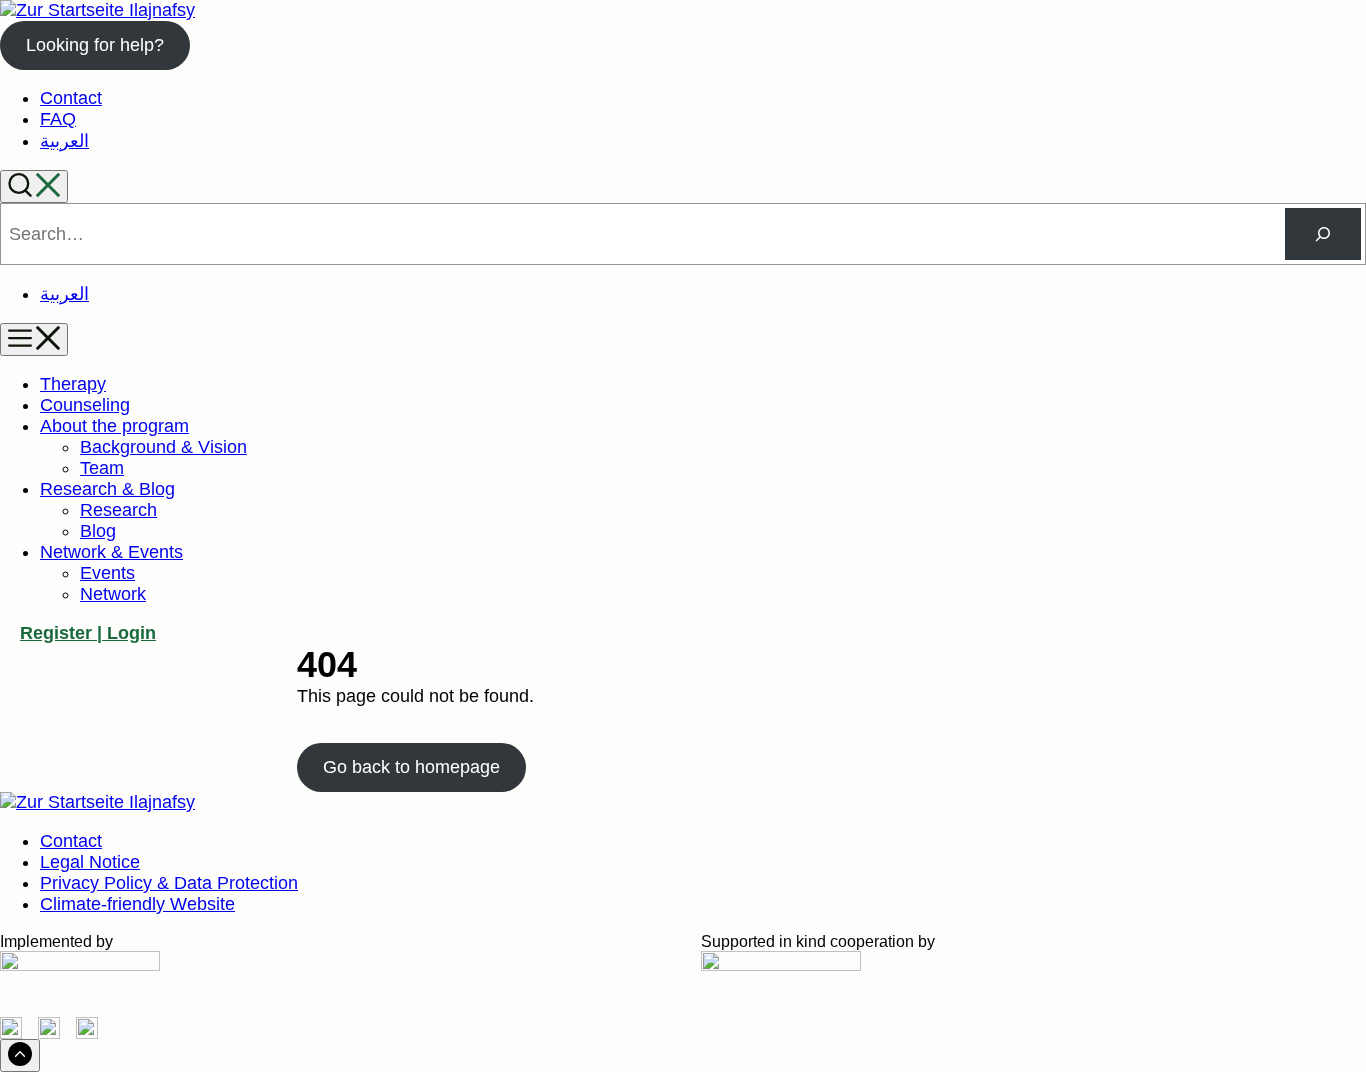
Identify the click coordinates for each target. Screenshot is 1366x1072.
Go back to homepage (411, 767)
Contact (71, 98)
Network (113, 594)
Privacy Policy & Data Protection (169, 883)
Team (102, 468)
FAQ (58, 119)
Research (118, 510)
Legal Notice (90, 862)
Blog (98, 531)
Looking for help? (95, 45)
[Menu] (34, 339)
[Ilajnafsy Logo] (97, 10)
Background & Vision (163, 447)
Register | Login (88, 633)
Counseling (85, 405)
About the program (114, 426)
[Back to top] (20, 1055)
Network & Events (111, 552)
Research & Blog (107, 489)
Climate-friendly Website (137, 904)
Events (107, 573)
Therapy (73, 384)
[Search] (34, 186)
